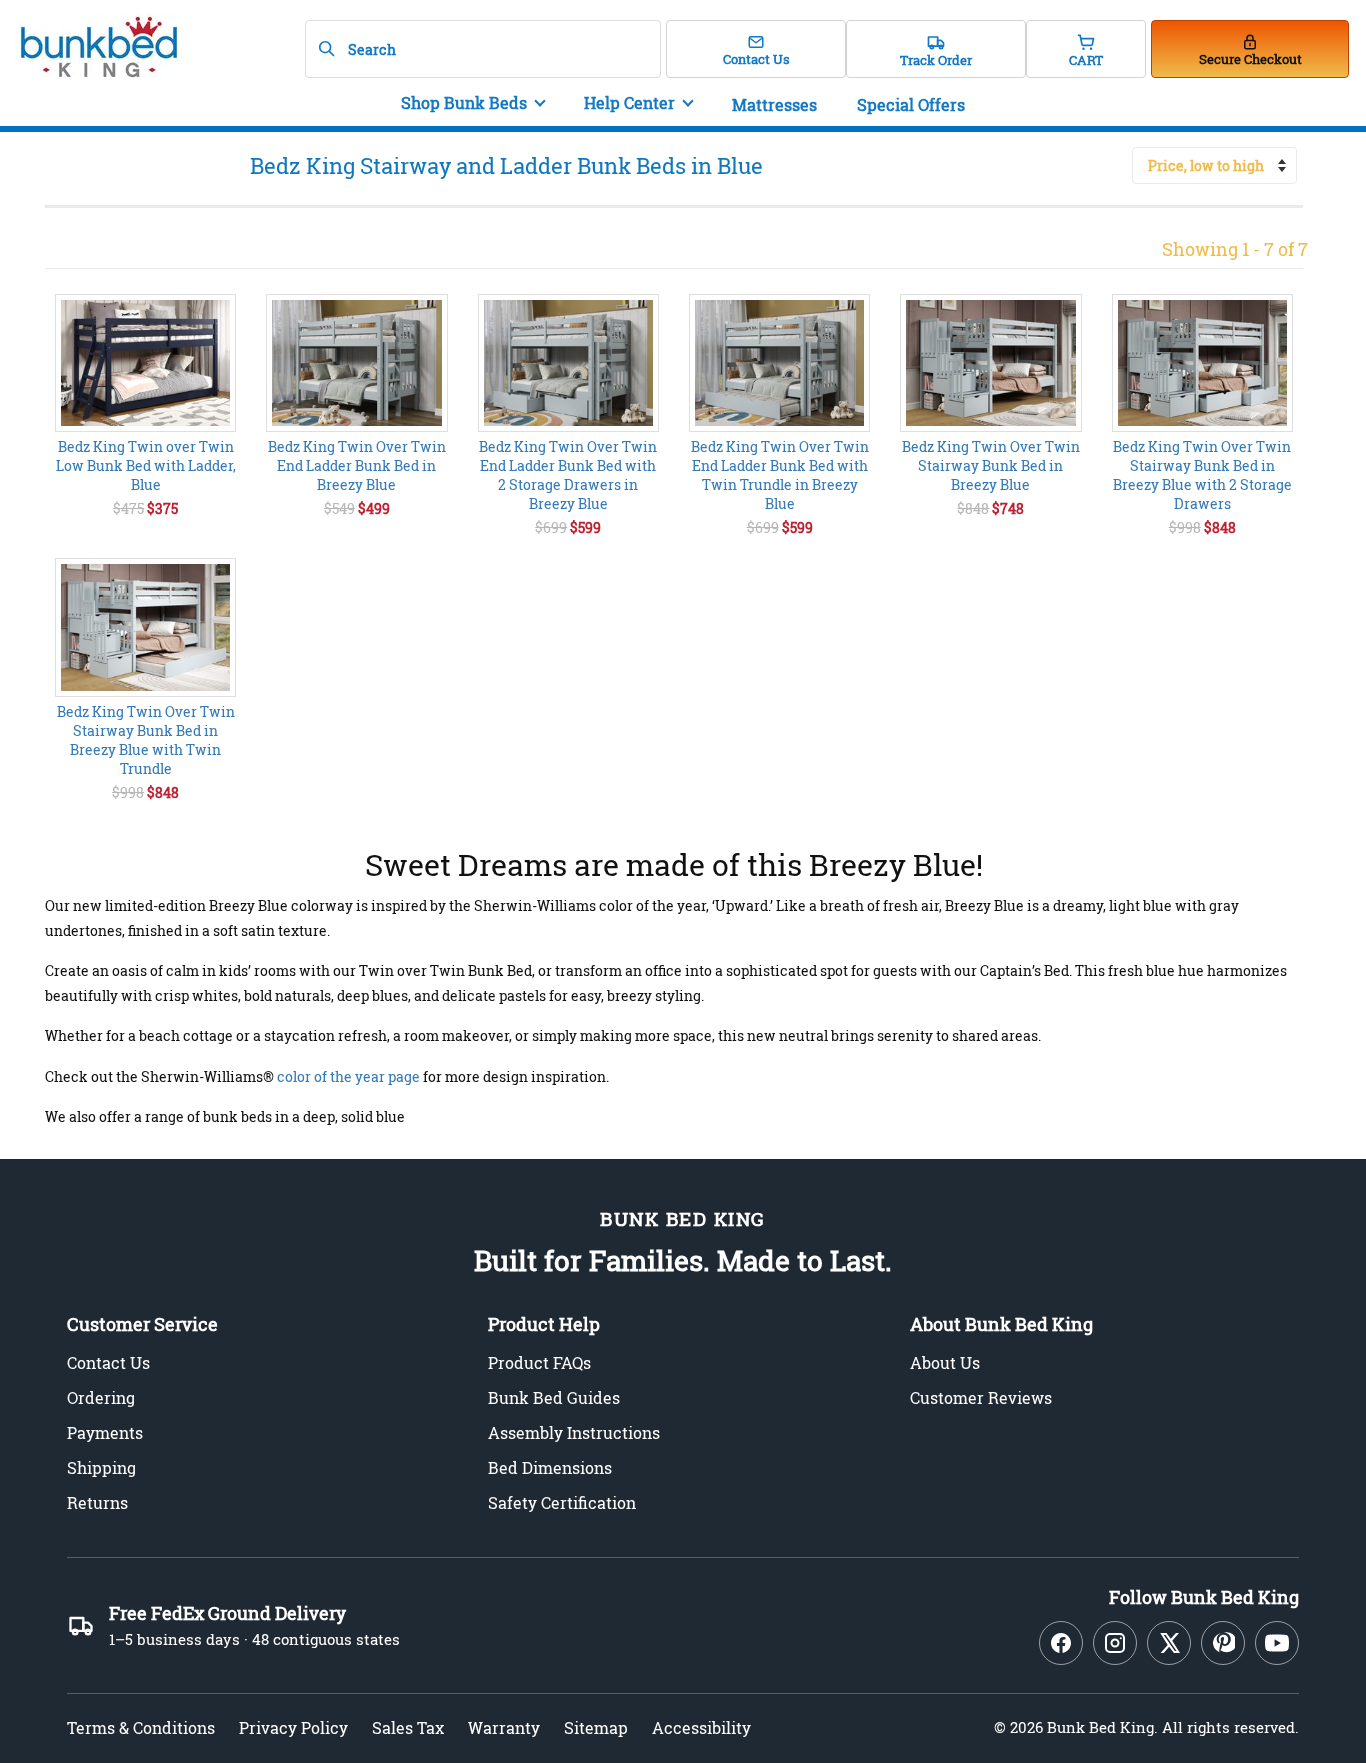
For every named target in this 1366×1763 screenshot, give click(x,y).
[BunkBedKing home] (95, 48)
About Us (945, 1362)
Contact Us (756, 59)
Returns (97, 1502)
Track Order (936, 60)
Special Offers (911, 104)
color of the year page (348, 1076)
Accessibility (701, 1727)
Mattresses (774, 104)
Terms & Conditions (141, 1727)
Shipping (101, 1467)
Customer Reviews (981, 1397)
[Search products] (326, 49)
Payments (105, 1432)
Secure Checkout (1250, 59)
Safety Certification (562, 1502)
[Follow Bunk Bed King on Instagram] (1115, 1643)
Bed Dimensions (550, 1467)
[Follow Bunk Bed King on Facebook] (1061, 1643)
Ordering (101, 1397)
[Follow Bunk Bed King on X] (1169, 1643)
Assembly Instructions (574, 1432)
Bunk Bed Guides (554, 1397)
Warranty (504, 1727)
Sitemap (596, 1727)
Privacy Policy (293, 1727)
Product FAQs (539, 1362)
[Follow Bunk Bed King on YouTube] (1277, 1643)
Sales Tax (408, 1727)
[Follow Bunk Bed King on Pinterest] (1223, 1643)
